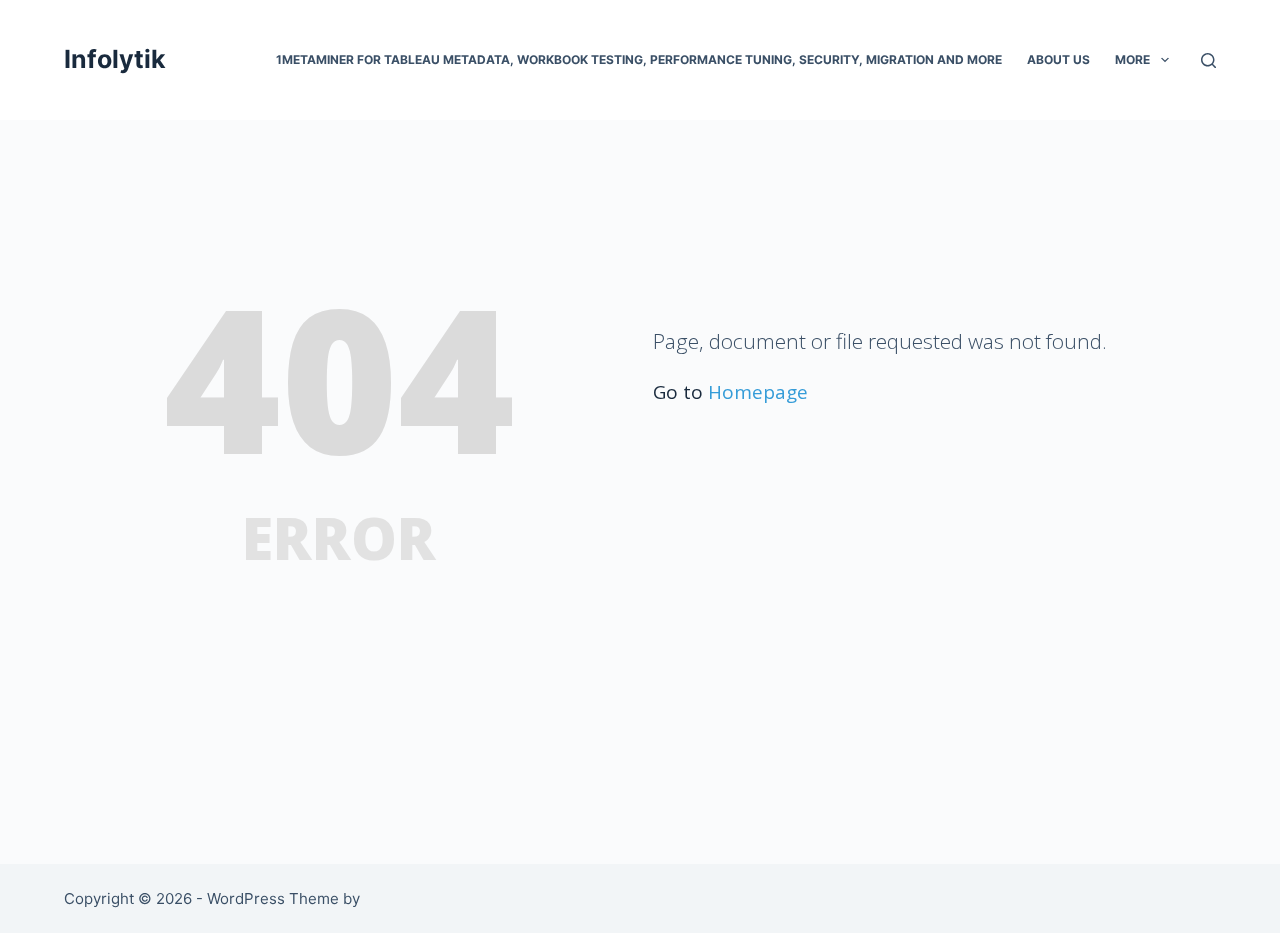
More (1132, 59)
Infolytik (115, 59)
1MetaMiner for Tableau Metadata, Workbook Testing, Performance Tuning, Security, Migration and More (639, 59)
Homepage (758, 392)
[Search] (1208, 60)
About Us (1058, 59)
